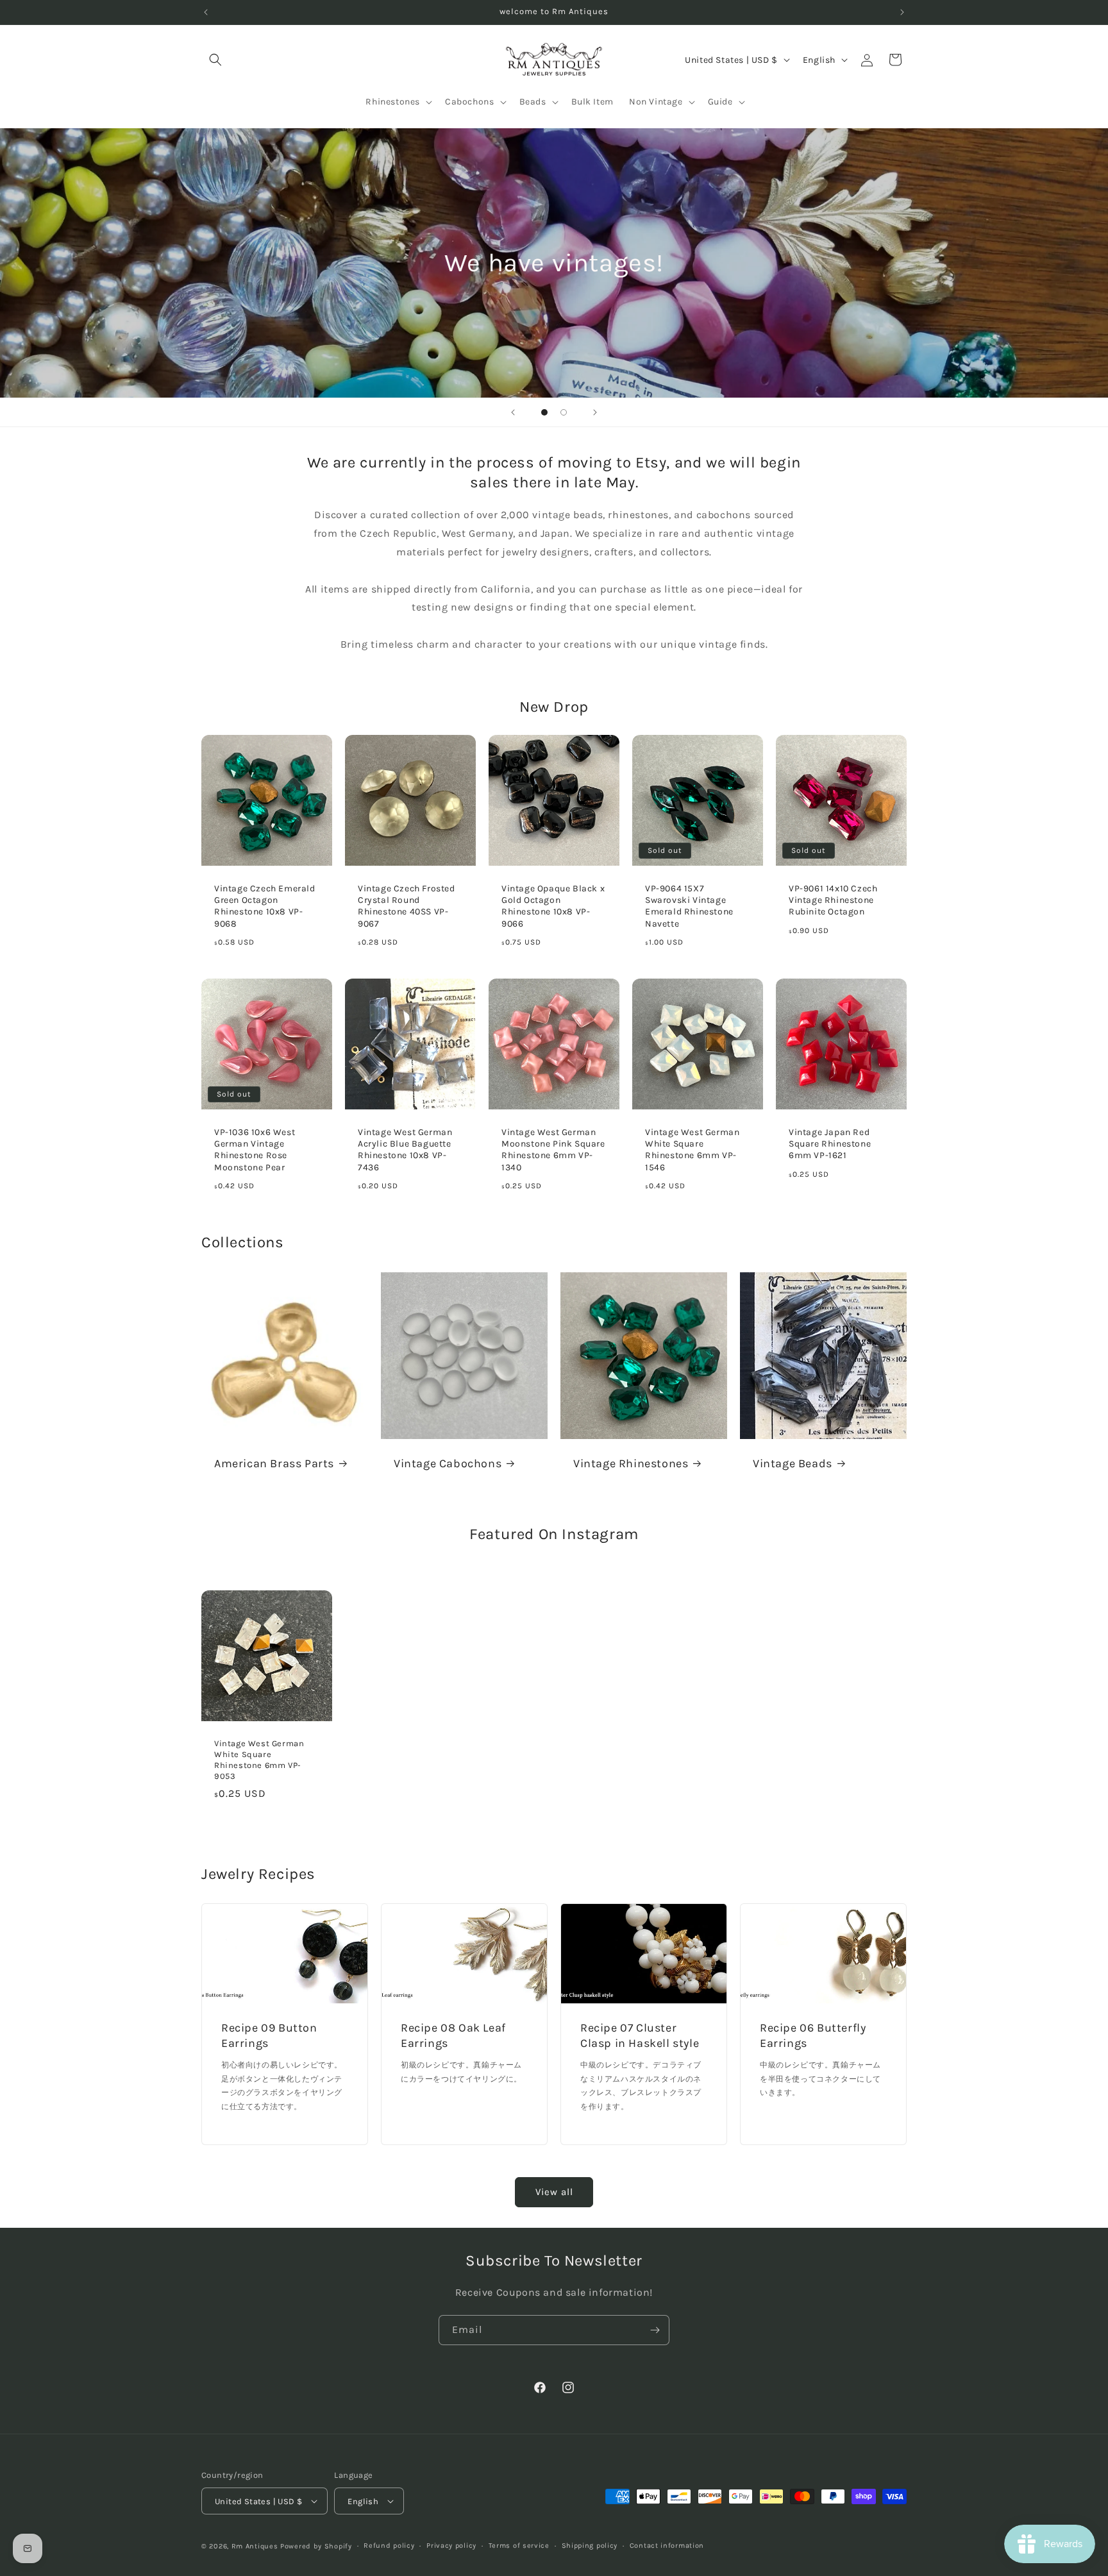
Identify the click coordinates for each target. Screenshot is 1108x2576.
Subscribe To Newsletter (554, 2260)
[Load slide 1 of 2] (544, 412)
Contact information (667, 2546)
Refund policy (389, 2546)
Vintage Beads (793, 1463)
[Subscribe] (655, 2330)
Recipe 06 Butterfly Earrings (813, 2036)
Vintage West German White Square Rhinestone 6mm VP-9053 (259, 1760)
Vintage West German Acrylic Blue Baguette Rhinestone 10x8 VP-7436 (405, 1150)
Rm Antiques (255, 2546)
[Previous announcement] (206, 12)
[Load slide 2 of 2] (564, 412)
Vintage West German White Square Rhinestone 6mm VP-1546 (692, 1150)
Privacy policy (451, 2546)
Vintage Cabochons (448, 1463)
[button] (215, 60)
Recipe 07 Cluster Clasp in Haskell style (640, 2036)
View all (554, 2192)
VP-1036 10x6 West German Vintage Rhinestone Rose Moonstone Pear (255, 1150)
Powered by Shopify (316, 2546)
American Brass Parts (274, 1463)
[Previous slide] (513, 412)
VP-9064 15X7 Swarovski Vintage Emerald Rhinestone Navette (689, 906)
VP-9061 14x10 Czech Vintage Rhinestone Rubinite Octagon (833, 900)
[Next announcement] (902, 12)
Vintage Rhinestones (631, 1463)
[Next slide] (595, 412)
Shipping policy (590, 2546)
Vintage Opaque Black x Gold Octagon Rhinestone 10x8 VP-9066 (553, 906)
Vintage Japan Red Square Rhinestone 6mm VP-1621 (830, 1144)
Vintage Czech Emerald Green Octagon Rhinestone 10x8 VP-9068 (265, 906)
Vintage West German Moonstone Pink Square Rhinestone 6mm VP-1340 (553, 1150)
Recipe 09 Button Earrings (269, 2036)
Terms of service (519, 2546)
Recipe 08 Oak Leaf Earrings (453, 2036)
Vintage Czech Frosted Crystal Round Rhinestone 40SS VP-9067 (407, 906)
